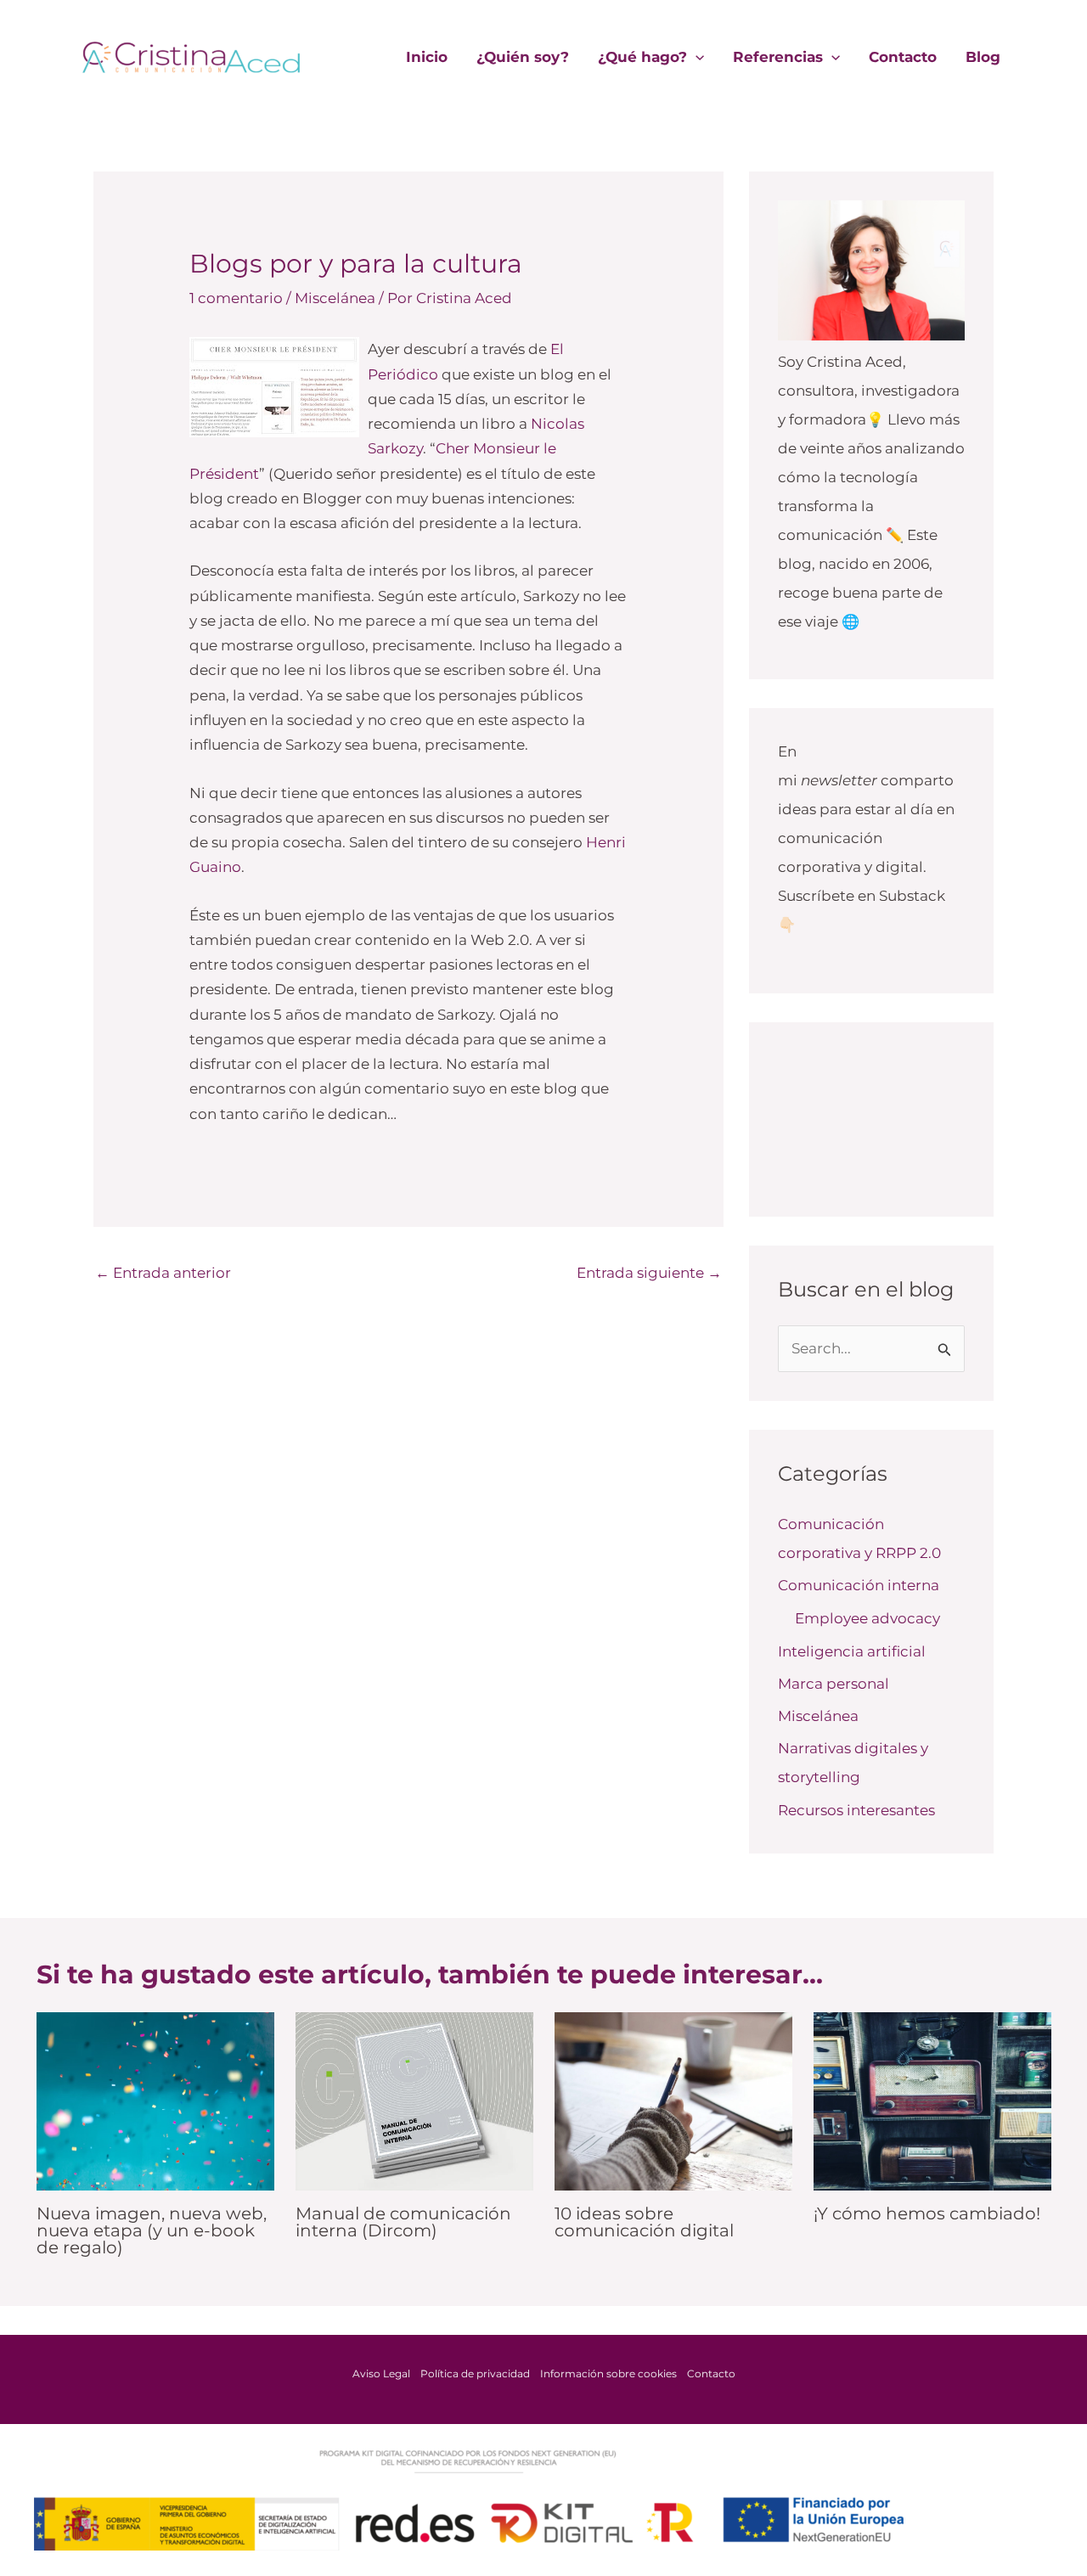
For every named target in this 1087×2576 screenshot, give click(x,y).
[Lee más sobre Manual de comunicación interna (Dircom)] (414, 2100)
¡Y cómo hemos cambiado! (927, 2213)
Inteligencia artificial (852, 1651)
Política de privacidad (475, 2374)
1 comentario (236, 298)
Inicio (427, 57)
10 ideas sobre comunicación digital (644, 2222)
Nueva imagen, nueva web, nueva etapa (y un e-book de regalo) (152, 2230)
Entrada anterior (163, 1273)
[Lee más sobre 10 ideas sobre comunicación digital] (673, 2100)
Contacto (903, 57)
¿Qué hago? (642, 57)
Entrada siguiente (649, 1273)
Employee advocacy (867, 1618)
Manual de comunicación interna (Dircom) (403, 2222)
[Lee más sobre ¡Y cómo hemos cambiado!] (932, 2100)
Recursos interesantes (856, 1810)
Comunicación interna (859, 1585)
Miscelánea (335, 298)
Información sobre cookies (608, 2374)
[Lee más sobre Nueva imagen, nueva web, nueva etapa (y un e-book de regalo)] (155, 2100)
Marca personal (834, 1684)
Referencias (778, 57)
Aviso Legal (381, 2374)
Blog (983, 57)
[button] (696, 57)
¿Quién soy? (523, 57)
